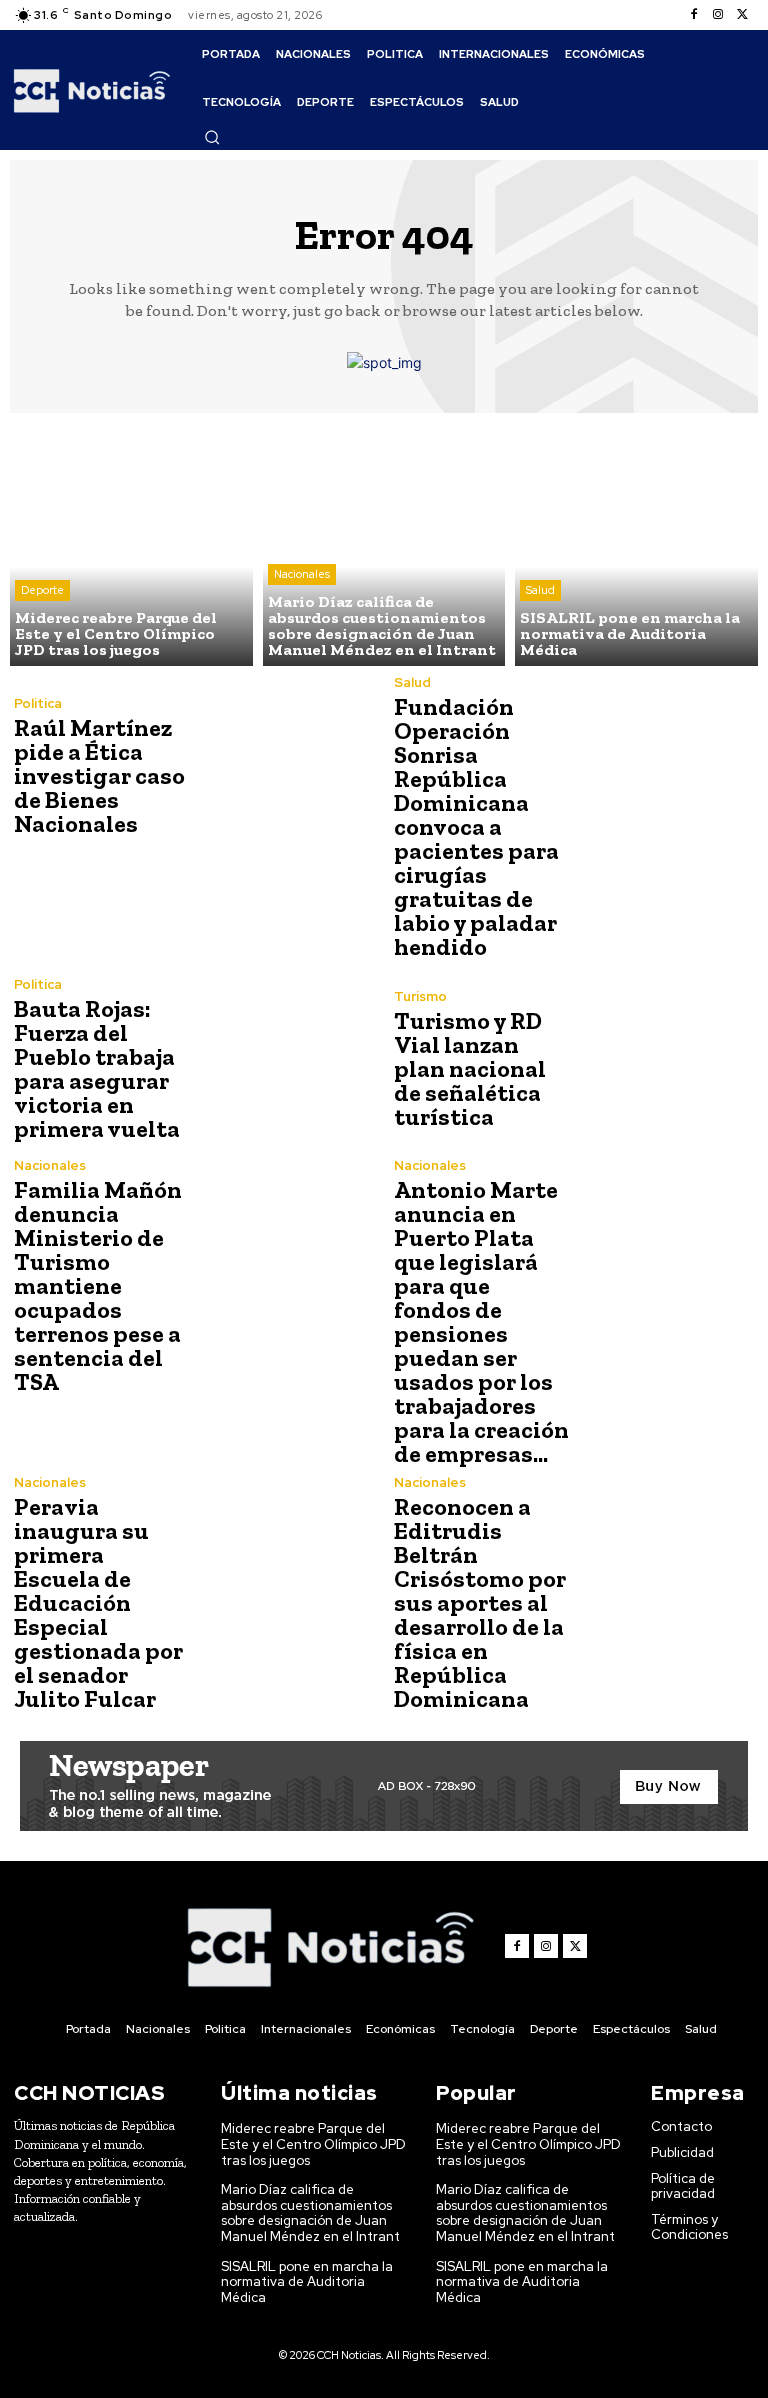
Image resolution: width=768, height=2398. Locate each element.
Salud (540, 590)
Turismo (420, 996)
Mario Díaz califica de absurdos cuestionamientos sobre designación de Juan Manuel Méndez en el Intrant (310, 2213)
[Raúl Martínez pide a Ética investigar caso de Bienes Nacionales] (284, 766)
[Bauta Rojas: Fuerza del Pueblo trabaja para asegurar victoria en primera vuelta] (284, 1059)
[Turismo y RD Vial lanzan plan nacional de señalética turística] (664, 1059)
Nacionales (302, 574)
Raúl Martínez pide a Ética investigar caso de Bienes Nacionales (99, 775)
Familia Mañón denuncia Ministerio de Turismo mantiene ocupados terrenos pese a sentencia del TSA (98, 1285)
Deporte (42, 590)
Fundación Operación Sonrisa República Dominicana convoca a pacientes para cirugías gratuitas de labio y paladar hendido (476, 826)
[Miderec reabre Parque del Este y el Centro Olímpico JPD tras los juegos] (131, 544)
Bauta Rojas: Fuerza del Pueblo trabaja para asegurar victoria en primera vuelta (97, 1068)
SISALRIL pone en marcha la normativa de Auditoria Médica (307, 2282)
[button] (212, 137)
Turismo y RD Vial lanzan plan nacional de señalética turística (470, 1068)
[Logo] (92, 89)
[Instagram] (718, 15)
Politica (38, 703)
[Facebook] (694, 15)
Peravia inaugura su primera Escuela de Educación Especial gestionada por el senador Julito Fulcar (98, 1602)
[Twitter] (742, 15)
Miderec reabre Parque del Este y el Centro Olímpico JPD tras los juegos (313, 2144)
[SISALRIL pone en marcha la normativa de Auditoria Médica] (636, 544)
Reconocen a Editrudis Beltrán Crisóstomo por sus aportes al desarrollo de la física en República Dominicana (480, 1602)
